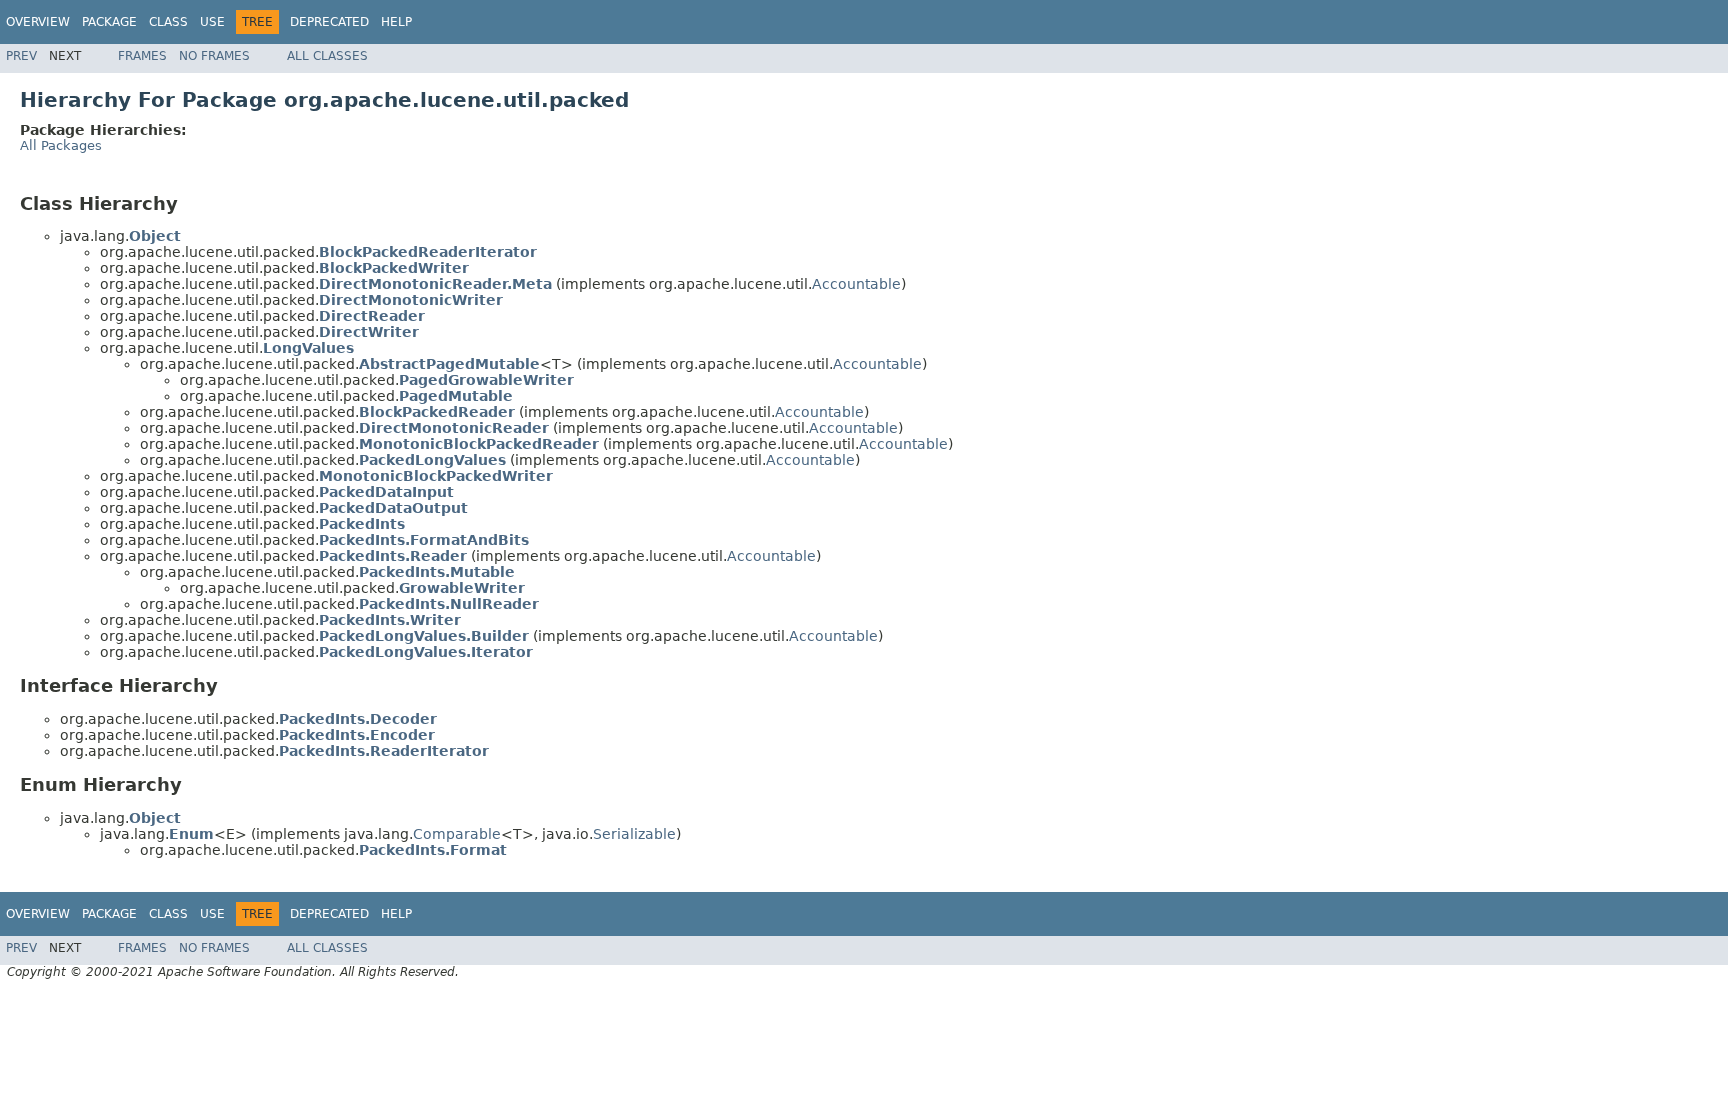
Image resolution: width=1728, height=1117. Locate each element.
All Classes (327, 56)
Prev (21, 56)
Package (109, 22)
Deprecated (329, 22)
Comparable (457, 834)
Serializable (634, 834)
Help (396, 22)
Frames (142, 56)
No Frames (214, 56)
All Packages (61, 145)
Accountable (856, 284)
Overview (38, 22)
